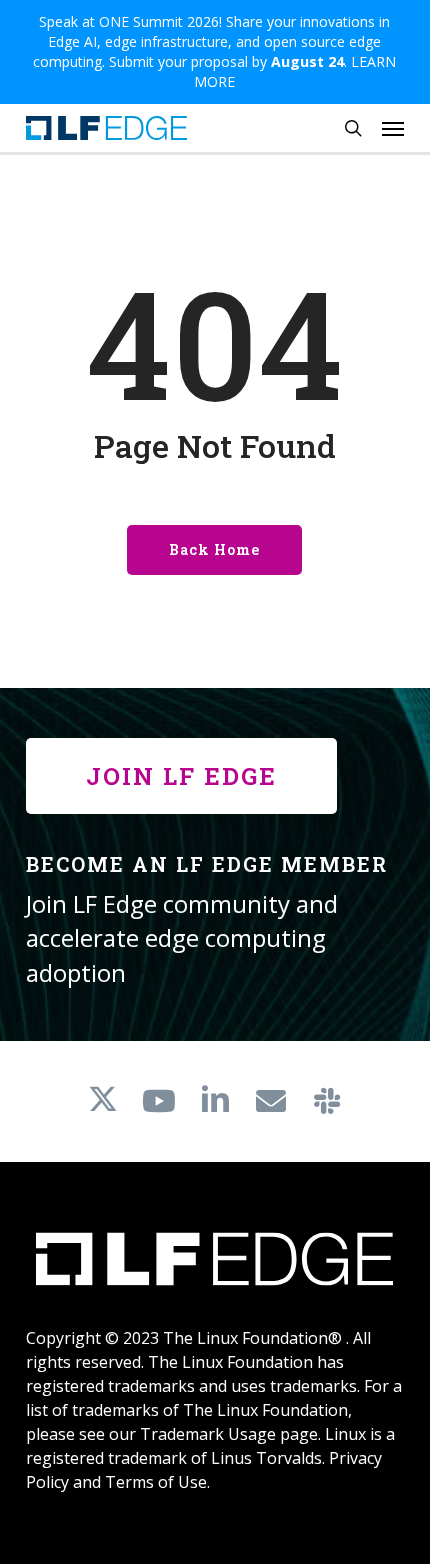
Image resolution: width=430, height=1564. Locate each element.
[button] (393, 128)
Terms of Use (156, 1482)
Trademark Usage (208, 1434)
